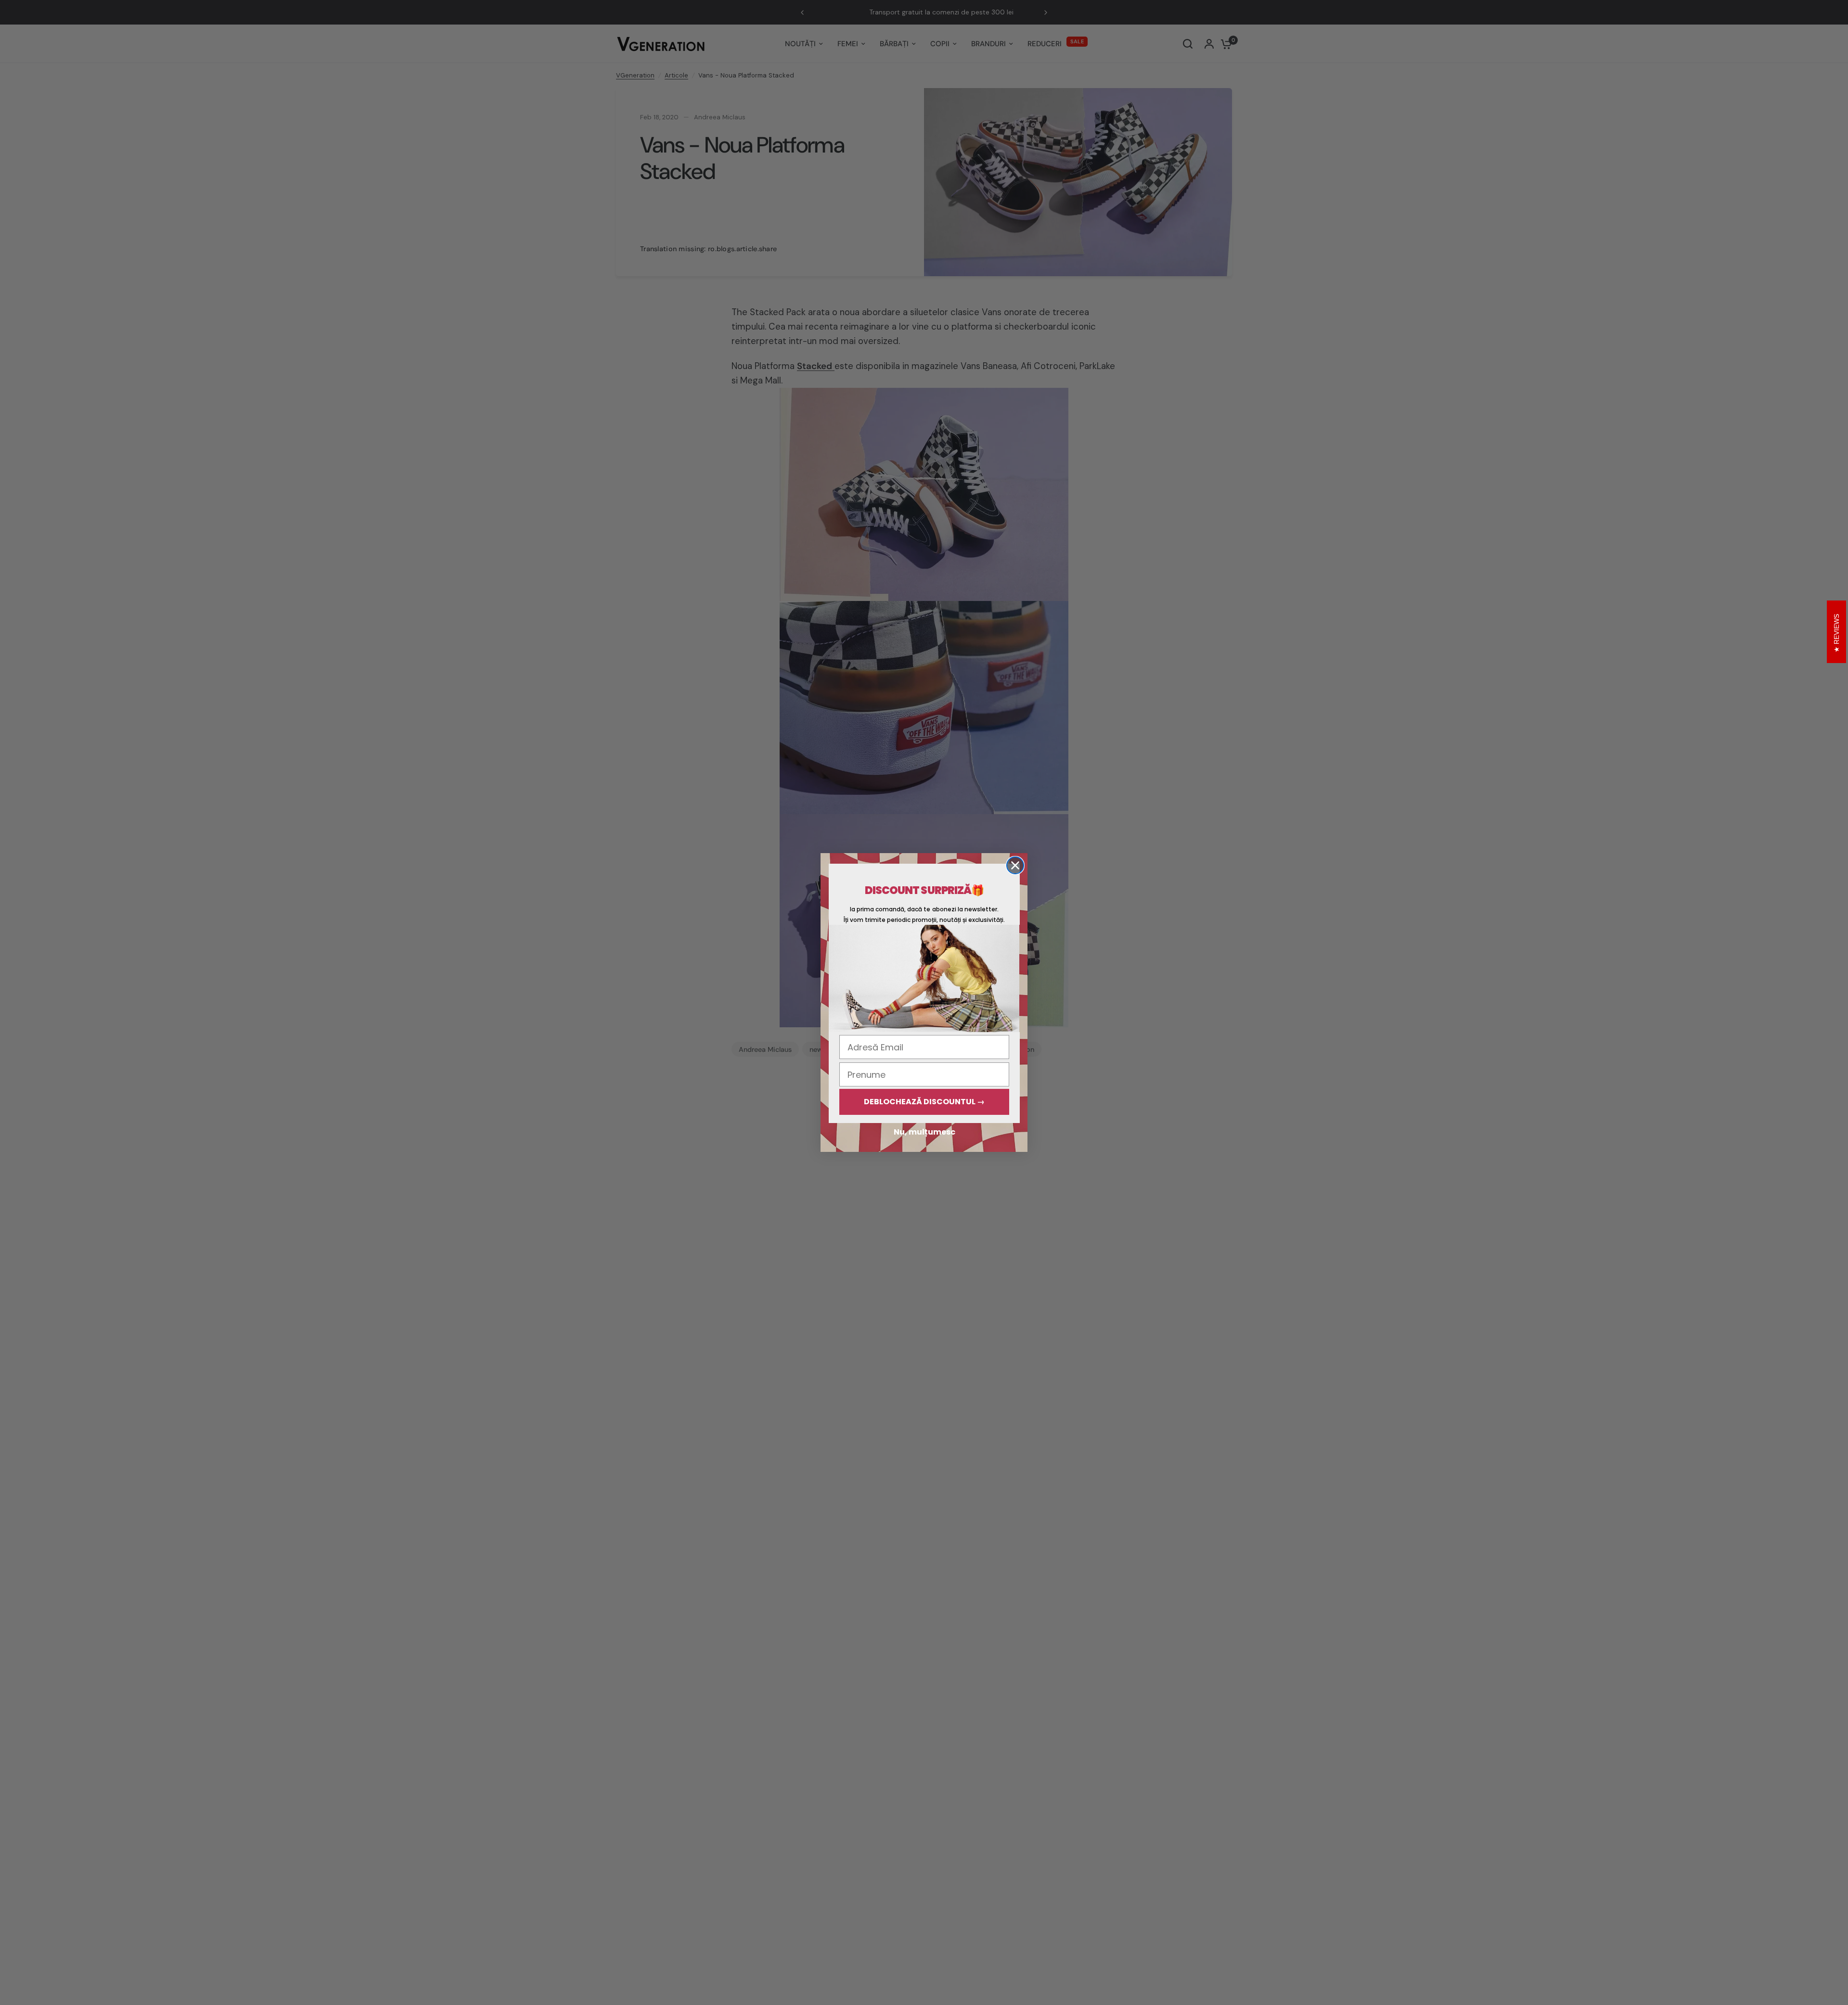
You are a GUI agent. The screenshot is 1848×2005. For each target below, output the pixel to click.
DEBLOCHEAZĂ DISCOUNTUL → (924, 1102)
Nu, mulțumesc (924, 1132)
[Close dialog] (1015, 865)
